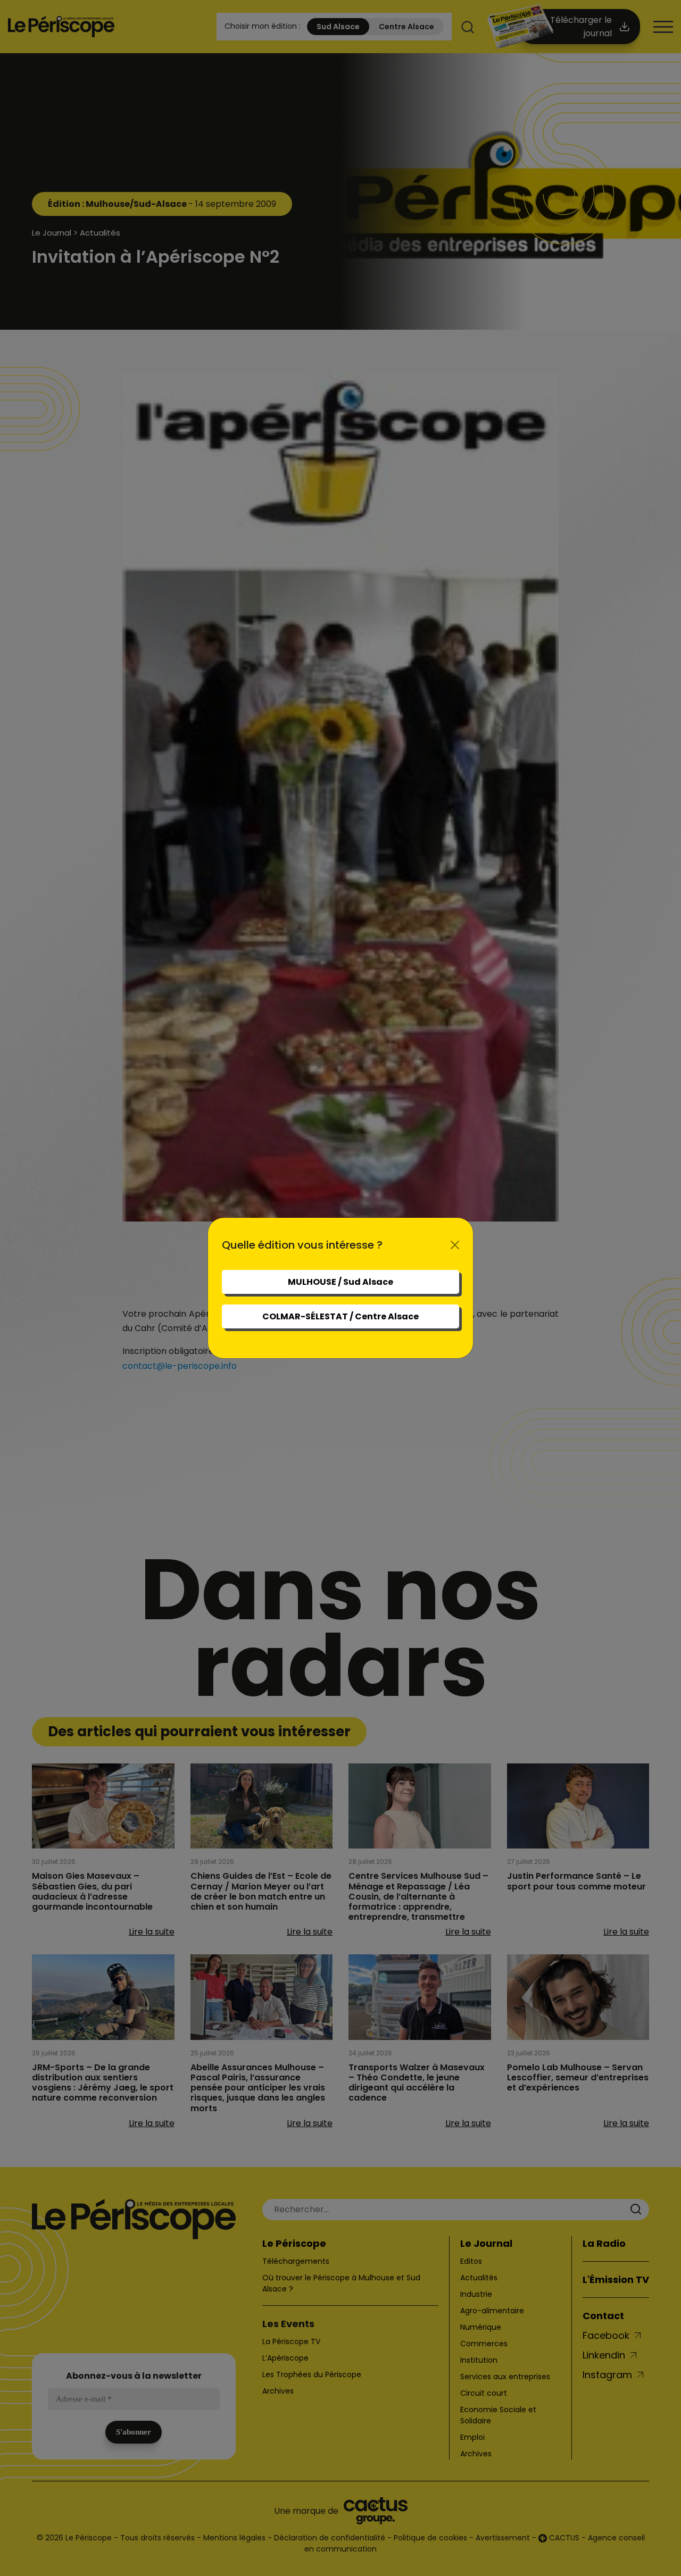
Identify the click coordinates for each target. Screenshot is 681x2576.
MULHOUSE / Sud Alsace (340, 1282)
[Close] (455, 1245)
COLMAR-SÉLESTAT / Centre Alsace (340, 1316)
